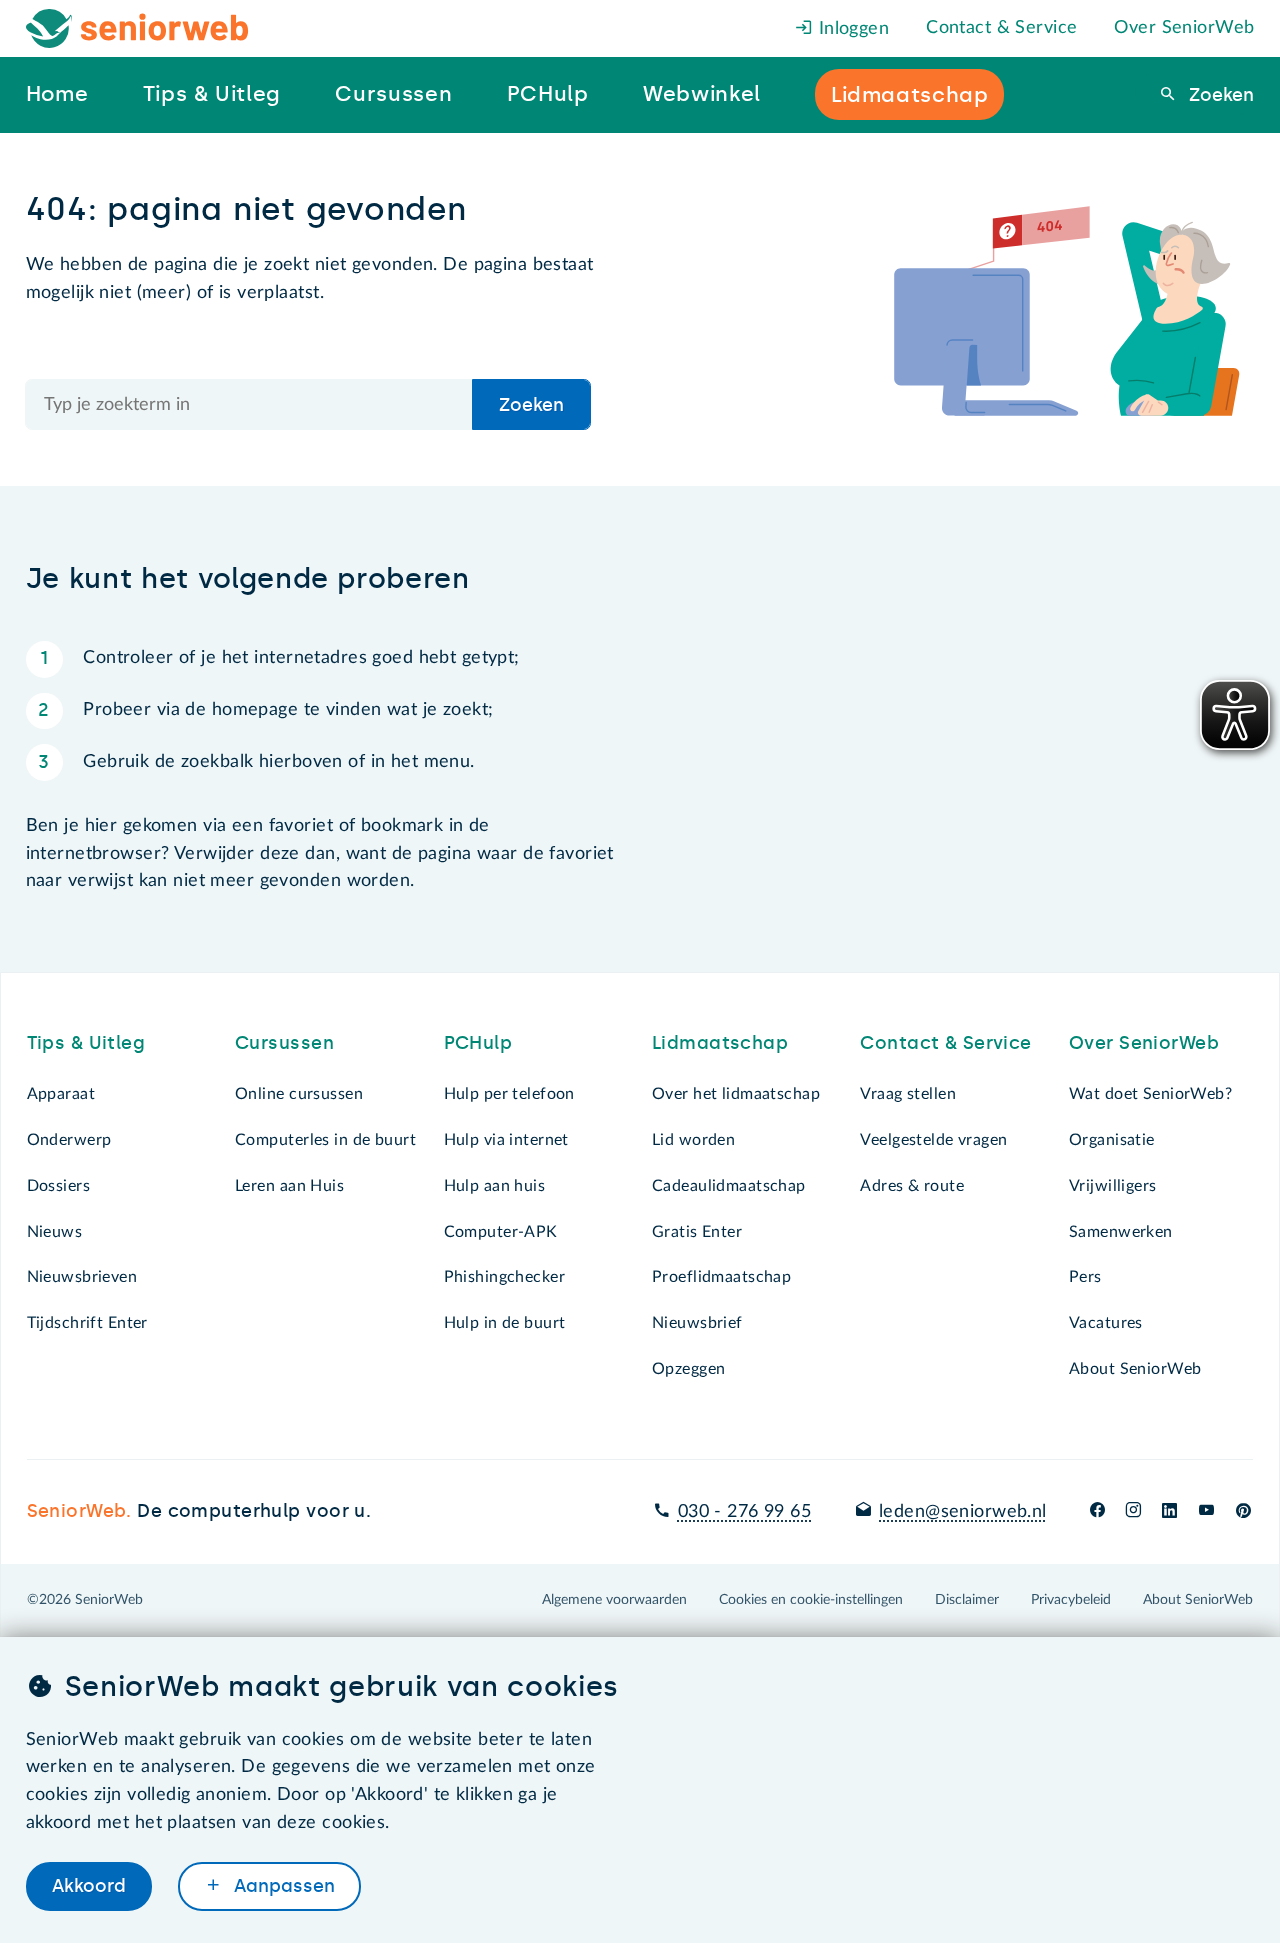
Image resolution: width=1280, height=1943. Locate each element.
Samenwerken (1121, 1232)
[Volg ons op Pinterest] (1243, 1512)
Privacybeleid (1071, 1600)
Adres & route (912, 1186)
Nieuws (55, 1232)
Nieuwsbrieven (82, 1277)
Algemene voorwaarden (614, 1600)
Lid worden (693, 1140)
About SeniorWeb (1135, 1369)
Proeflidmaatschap (721, 1277)
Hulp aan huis (495, 1186)
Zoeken (1219, 95)
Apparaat (61, 1094)
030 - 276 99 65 (744, 1512)
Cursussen (284, 1043)
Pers (1085, 1277)
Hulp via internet (506, 1140)
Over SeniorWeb (1184, 28)
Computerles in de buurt (325, 1140)
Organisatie (1112, 1140)
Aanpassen (282, 1886)
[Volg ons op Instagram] (1133, 1512)
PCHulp (478, 1043)
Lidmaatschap (720, 1043)
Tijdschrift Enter (87, 1323)
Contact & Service (1001, 28)
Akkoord (89, 1886)
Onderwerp (69, 1140)
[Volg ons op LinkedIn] (1170, 1512)
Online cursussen (299, 1094)
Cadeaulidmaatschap (729, 1186)
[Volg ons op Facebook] (1097, 1512)
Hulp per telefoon (509, 1094)
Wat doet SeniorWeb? (1150, 1094)
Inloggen (851, 29)
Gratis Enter (697, 1232)
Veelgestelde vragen (933, 1140)
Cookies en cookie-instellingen (811, 1600)
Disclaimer (967, 1600)
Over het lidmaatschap (736, 1094)
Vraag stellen (908, 1094)
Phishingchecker (504, 1277)
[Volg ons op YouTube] (1206, 1512)
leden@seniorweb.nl (963, 1512)
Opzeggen (688, 1369)
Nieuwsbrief (697, 1323)
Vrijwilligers (1113, 1186)
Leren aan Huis (289, 1186)
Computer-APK (501, 1232)
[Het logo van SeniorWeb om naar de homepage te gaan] (137, 28)
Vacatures (1106, 1323)
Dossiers (58, 1186)
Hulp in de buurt (505, 1323)
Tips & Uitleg (86, 1043)
